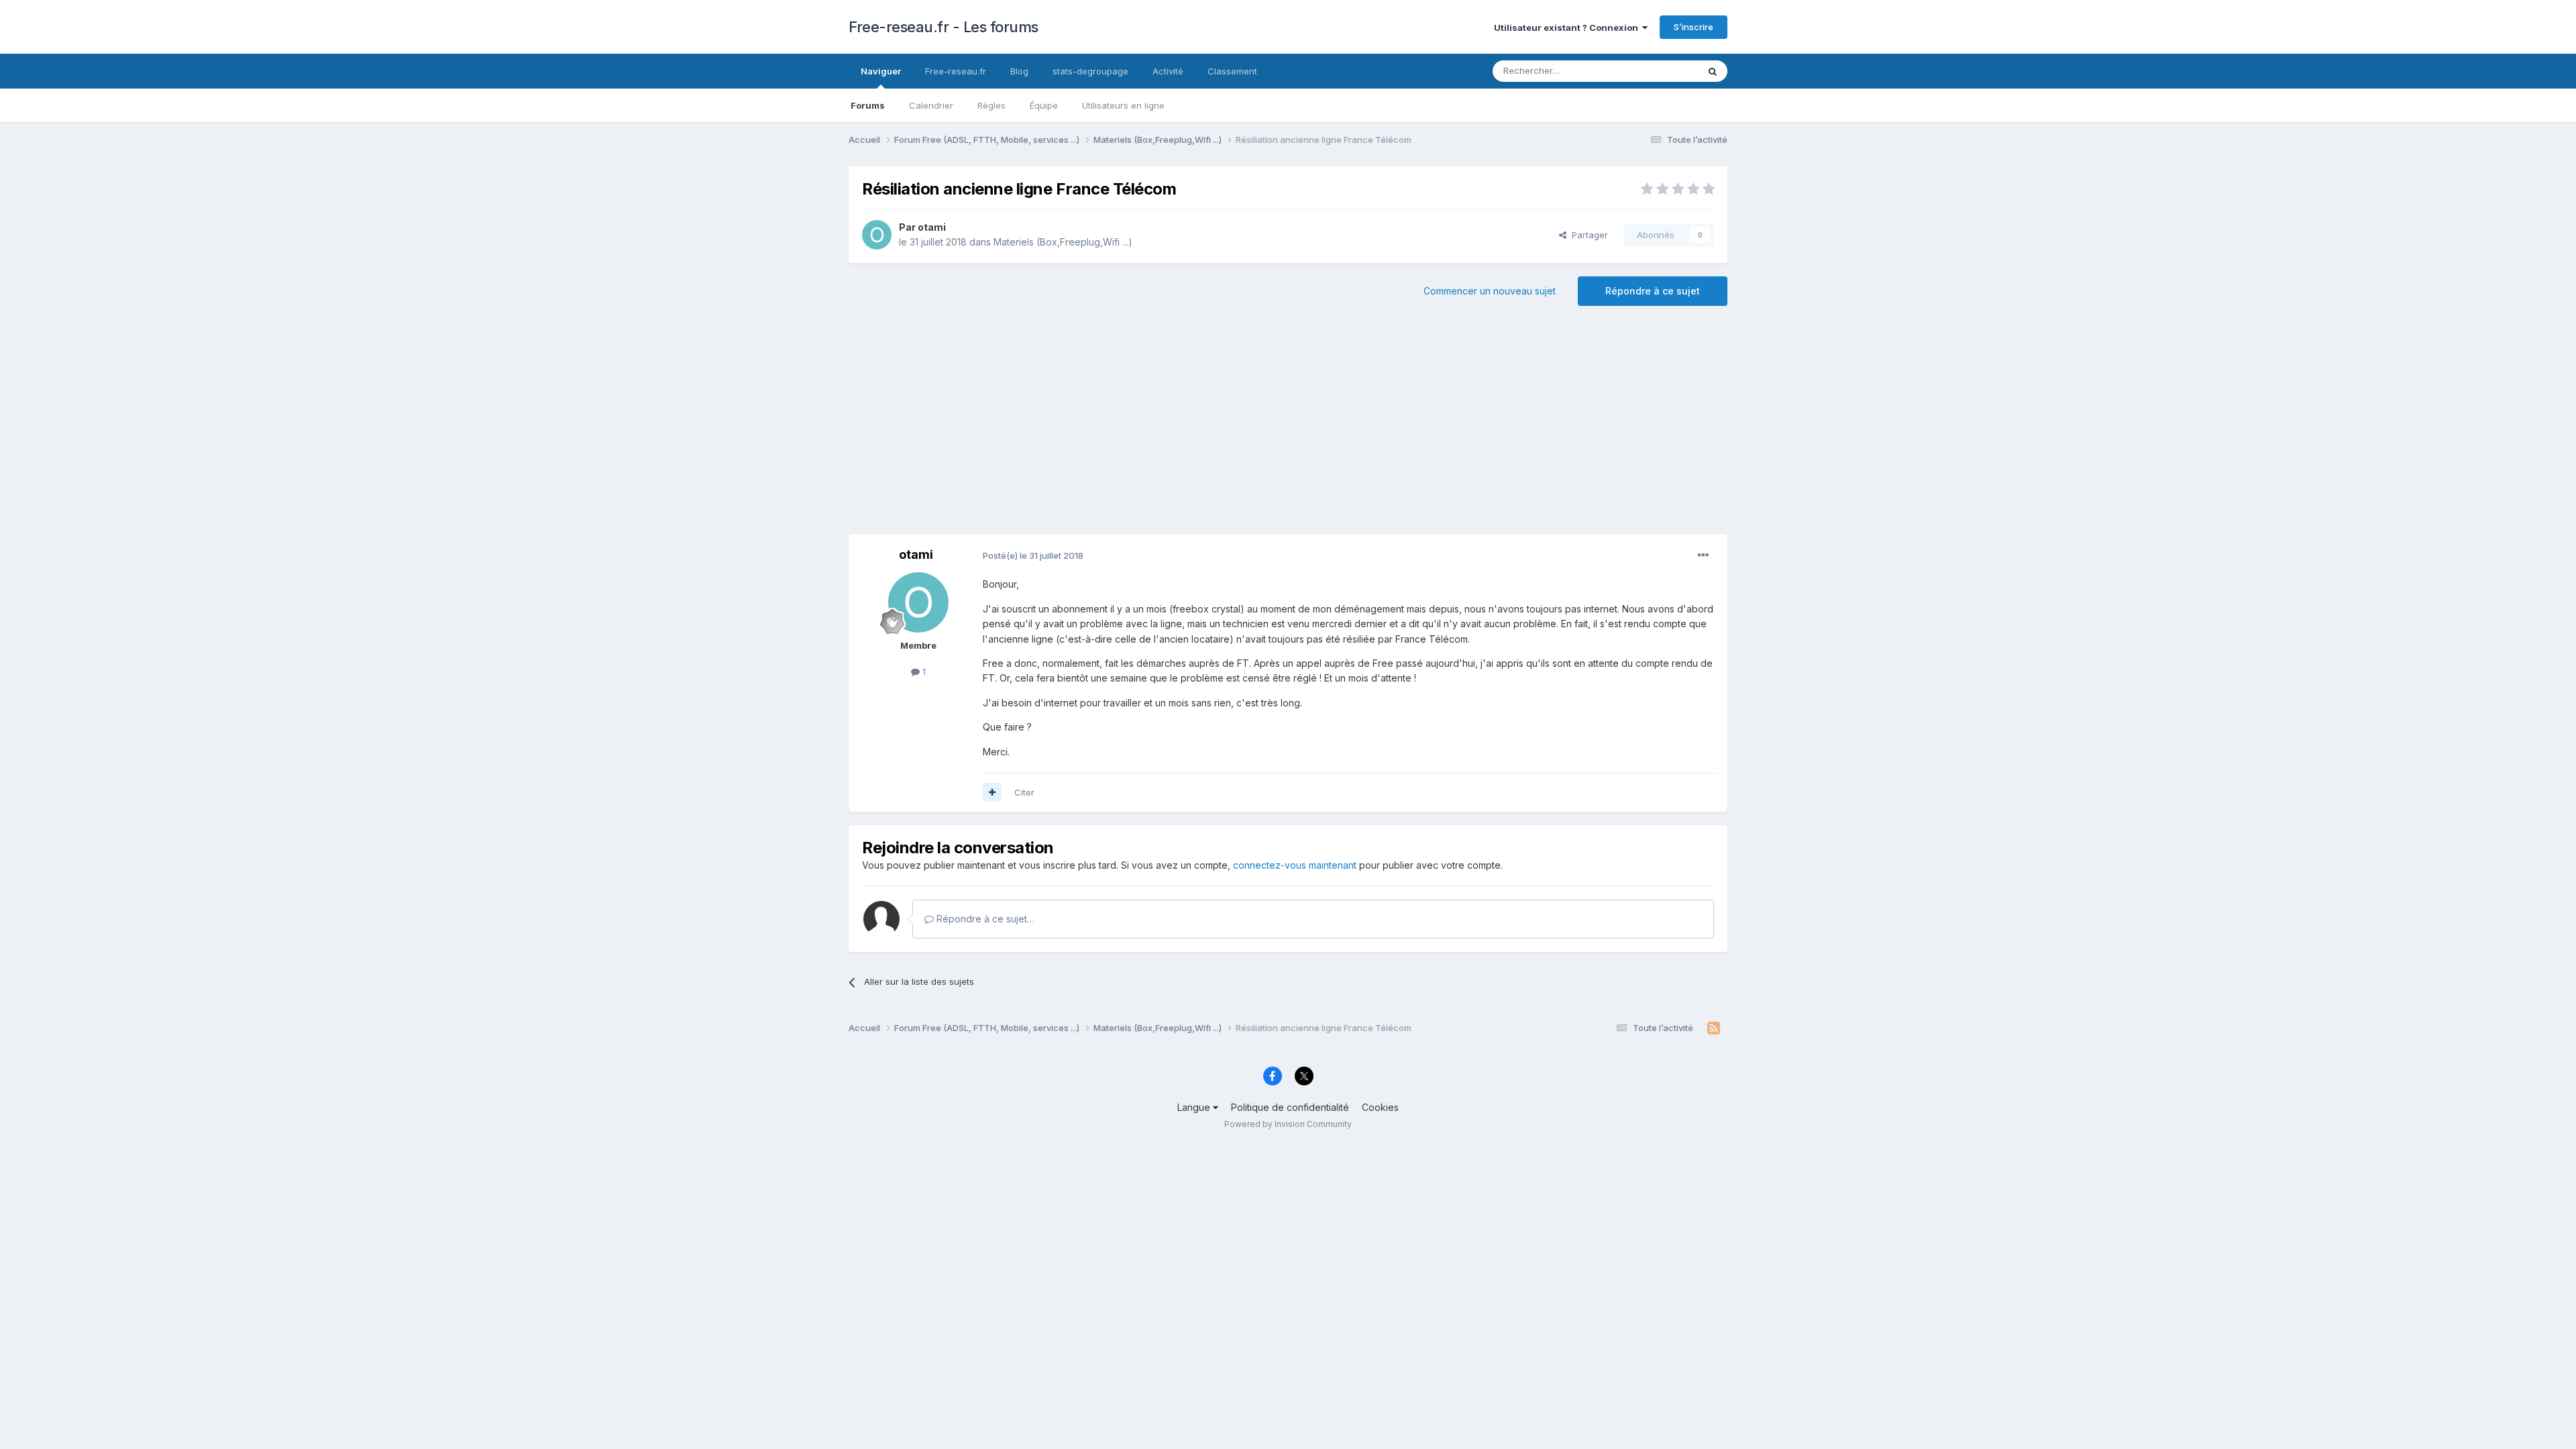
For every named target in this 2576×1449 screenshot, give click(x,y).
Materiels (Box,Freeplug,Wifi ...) (1063, 242)
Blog (1019, 71)
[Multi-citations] (992, 792)
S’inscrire (1694, 27)
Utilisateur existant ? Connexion (1568, 28)
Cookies (1380, 1107)
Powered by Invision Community (1288, 1124)
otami (932, 227)
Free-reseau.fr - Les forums (944, 27)
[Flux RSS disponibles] (1714, 1028)
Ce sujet (1663, 71)
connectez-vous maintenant (1295, 865)
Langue (1195, 1107)
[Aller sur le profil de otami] (877, 235)
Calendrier (931, 105)
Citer (1024, 792)
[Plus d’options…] (1703, 555)
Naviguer (881, 71)
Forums (868, 105)
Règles (991, 105)
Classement (1232, 71)
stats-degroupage (1090, 71)
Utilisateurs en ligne (1123, 105)
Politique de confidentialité (1290, 1107)
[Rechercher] (1713, 71)
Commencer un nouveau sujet (1490, 291)
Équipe (1044, 105)
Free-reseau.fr (956, 71)
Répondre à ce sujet (1653, 291)
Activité (1168, 71)
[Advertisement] (1288, 427)
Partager (1587, 235)
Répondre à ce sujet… (984, 919)
